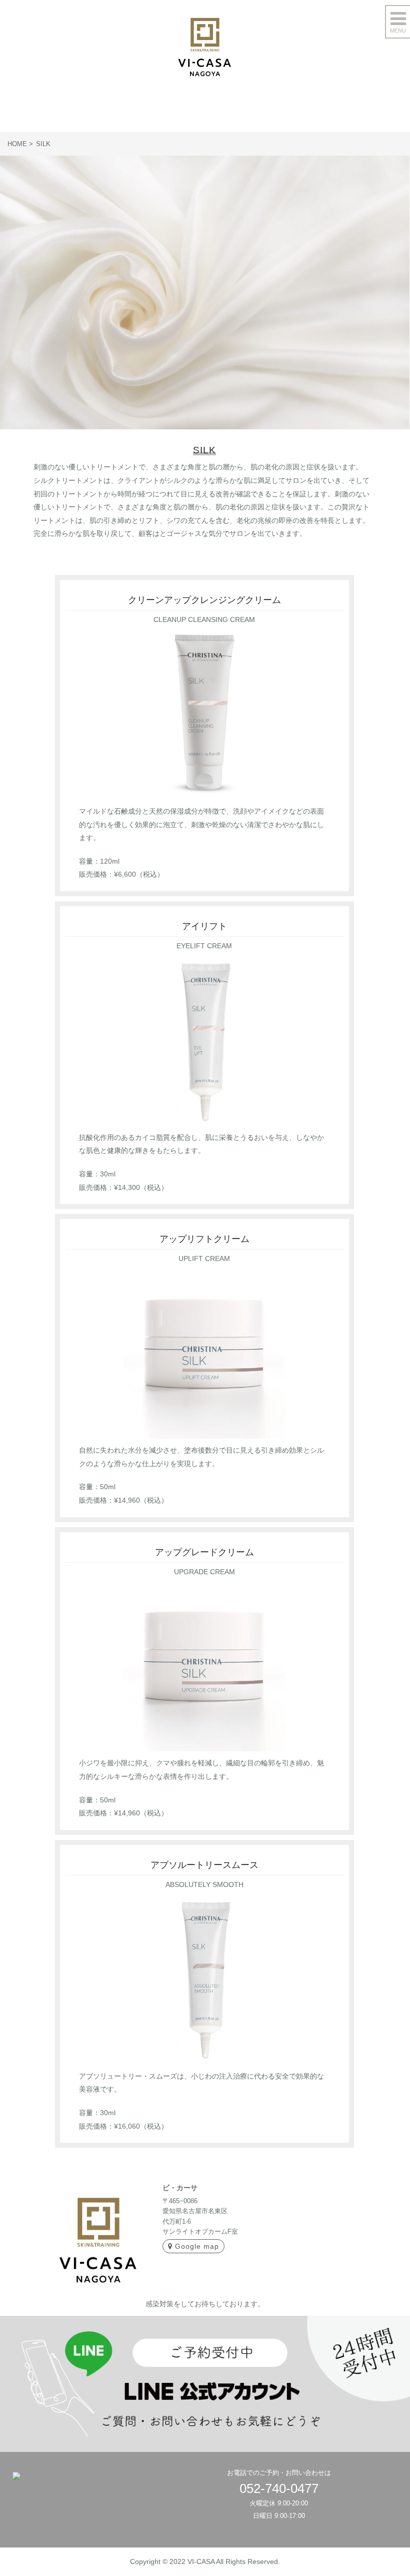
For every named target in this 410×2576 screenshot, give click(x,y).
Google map (197, 2246)
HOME (17, 144)
